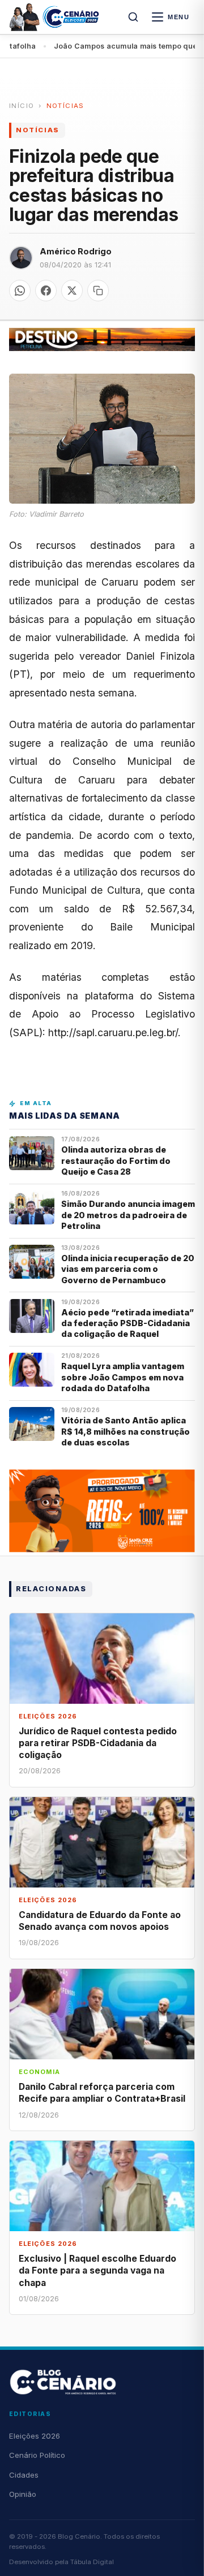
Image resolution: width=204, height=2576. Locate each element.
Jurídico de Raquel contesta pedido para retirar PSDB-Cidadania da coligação (98, 1743)
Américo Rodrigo (76, 251)
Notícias (65, 106)
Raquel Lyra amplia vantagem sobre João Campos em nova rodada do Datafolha (123, 1377)
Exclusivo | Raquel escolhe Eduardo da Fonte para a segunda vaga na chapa (97, 2270)
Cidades (24, 2475)
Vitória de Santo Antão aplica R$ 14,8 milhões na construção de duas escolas (126, 1431)
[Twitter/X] (72, 291)
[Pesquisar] (133, 17)
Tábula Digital (92, 2562)
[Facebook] (46, 291)
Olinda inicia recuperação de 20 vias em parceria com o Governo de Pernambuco (128, 1269)
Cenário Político (37, 2455)
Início (22, 106)
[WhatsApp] (20, 291)
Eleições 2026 (35, 2436)
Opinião (23, 2494)
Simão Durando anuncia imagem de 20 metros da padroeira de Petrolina (128, 1215)
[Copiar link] (98, 291)
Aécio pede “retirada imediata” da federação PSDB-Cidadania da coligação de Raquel (127, 1323)
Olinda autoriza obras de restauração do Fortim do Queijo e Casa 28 (116, 1161)
